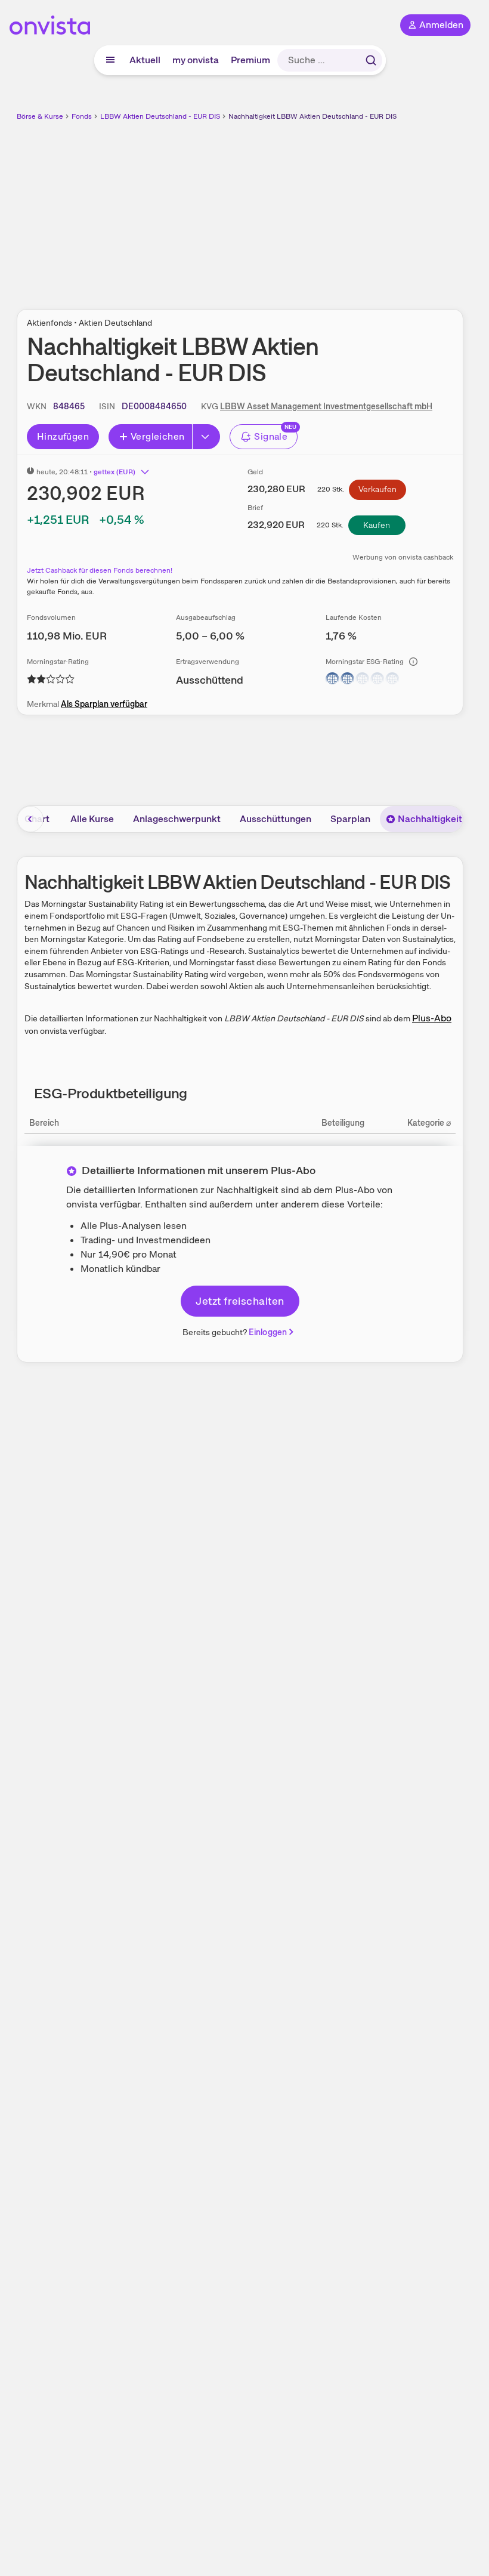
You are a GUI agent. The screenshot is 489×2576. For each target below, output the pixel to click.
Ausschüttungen (276, 819)
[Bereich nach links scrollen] (30, 819)
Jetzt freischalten (240, 1301)
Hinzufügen (63, 436)
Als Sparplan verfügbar (104, 704)
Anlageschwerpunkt (177, 819)
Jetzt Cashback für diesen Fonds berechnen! (100, 570)
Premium (250, 60)
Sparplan (350, 819)
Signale (271, 436)
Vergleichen (157, 436)
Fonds (82, 116)
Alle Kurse (92, 819)
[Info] (413, 662)
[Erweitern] (206, 437)
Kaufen (377, 525)
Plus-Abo (432, 1018)
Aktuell (145, 60)
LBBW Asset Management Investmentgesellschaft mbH (326, 406)
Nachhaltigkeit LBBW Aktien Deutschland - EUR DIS (312, 116)
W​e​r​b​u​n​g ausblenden (284, 208)
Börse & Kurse (40, 116)
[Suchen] (371, 60)
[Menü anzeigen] (110, 60)
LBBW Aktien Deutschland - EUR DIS (160, 116)
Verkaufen (377, 489)
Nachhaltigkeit (430, 819)
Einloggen (268, 1332)
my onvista (196, 60)
